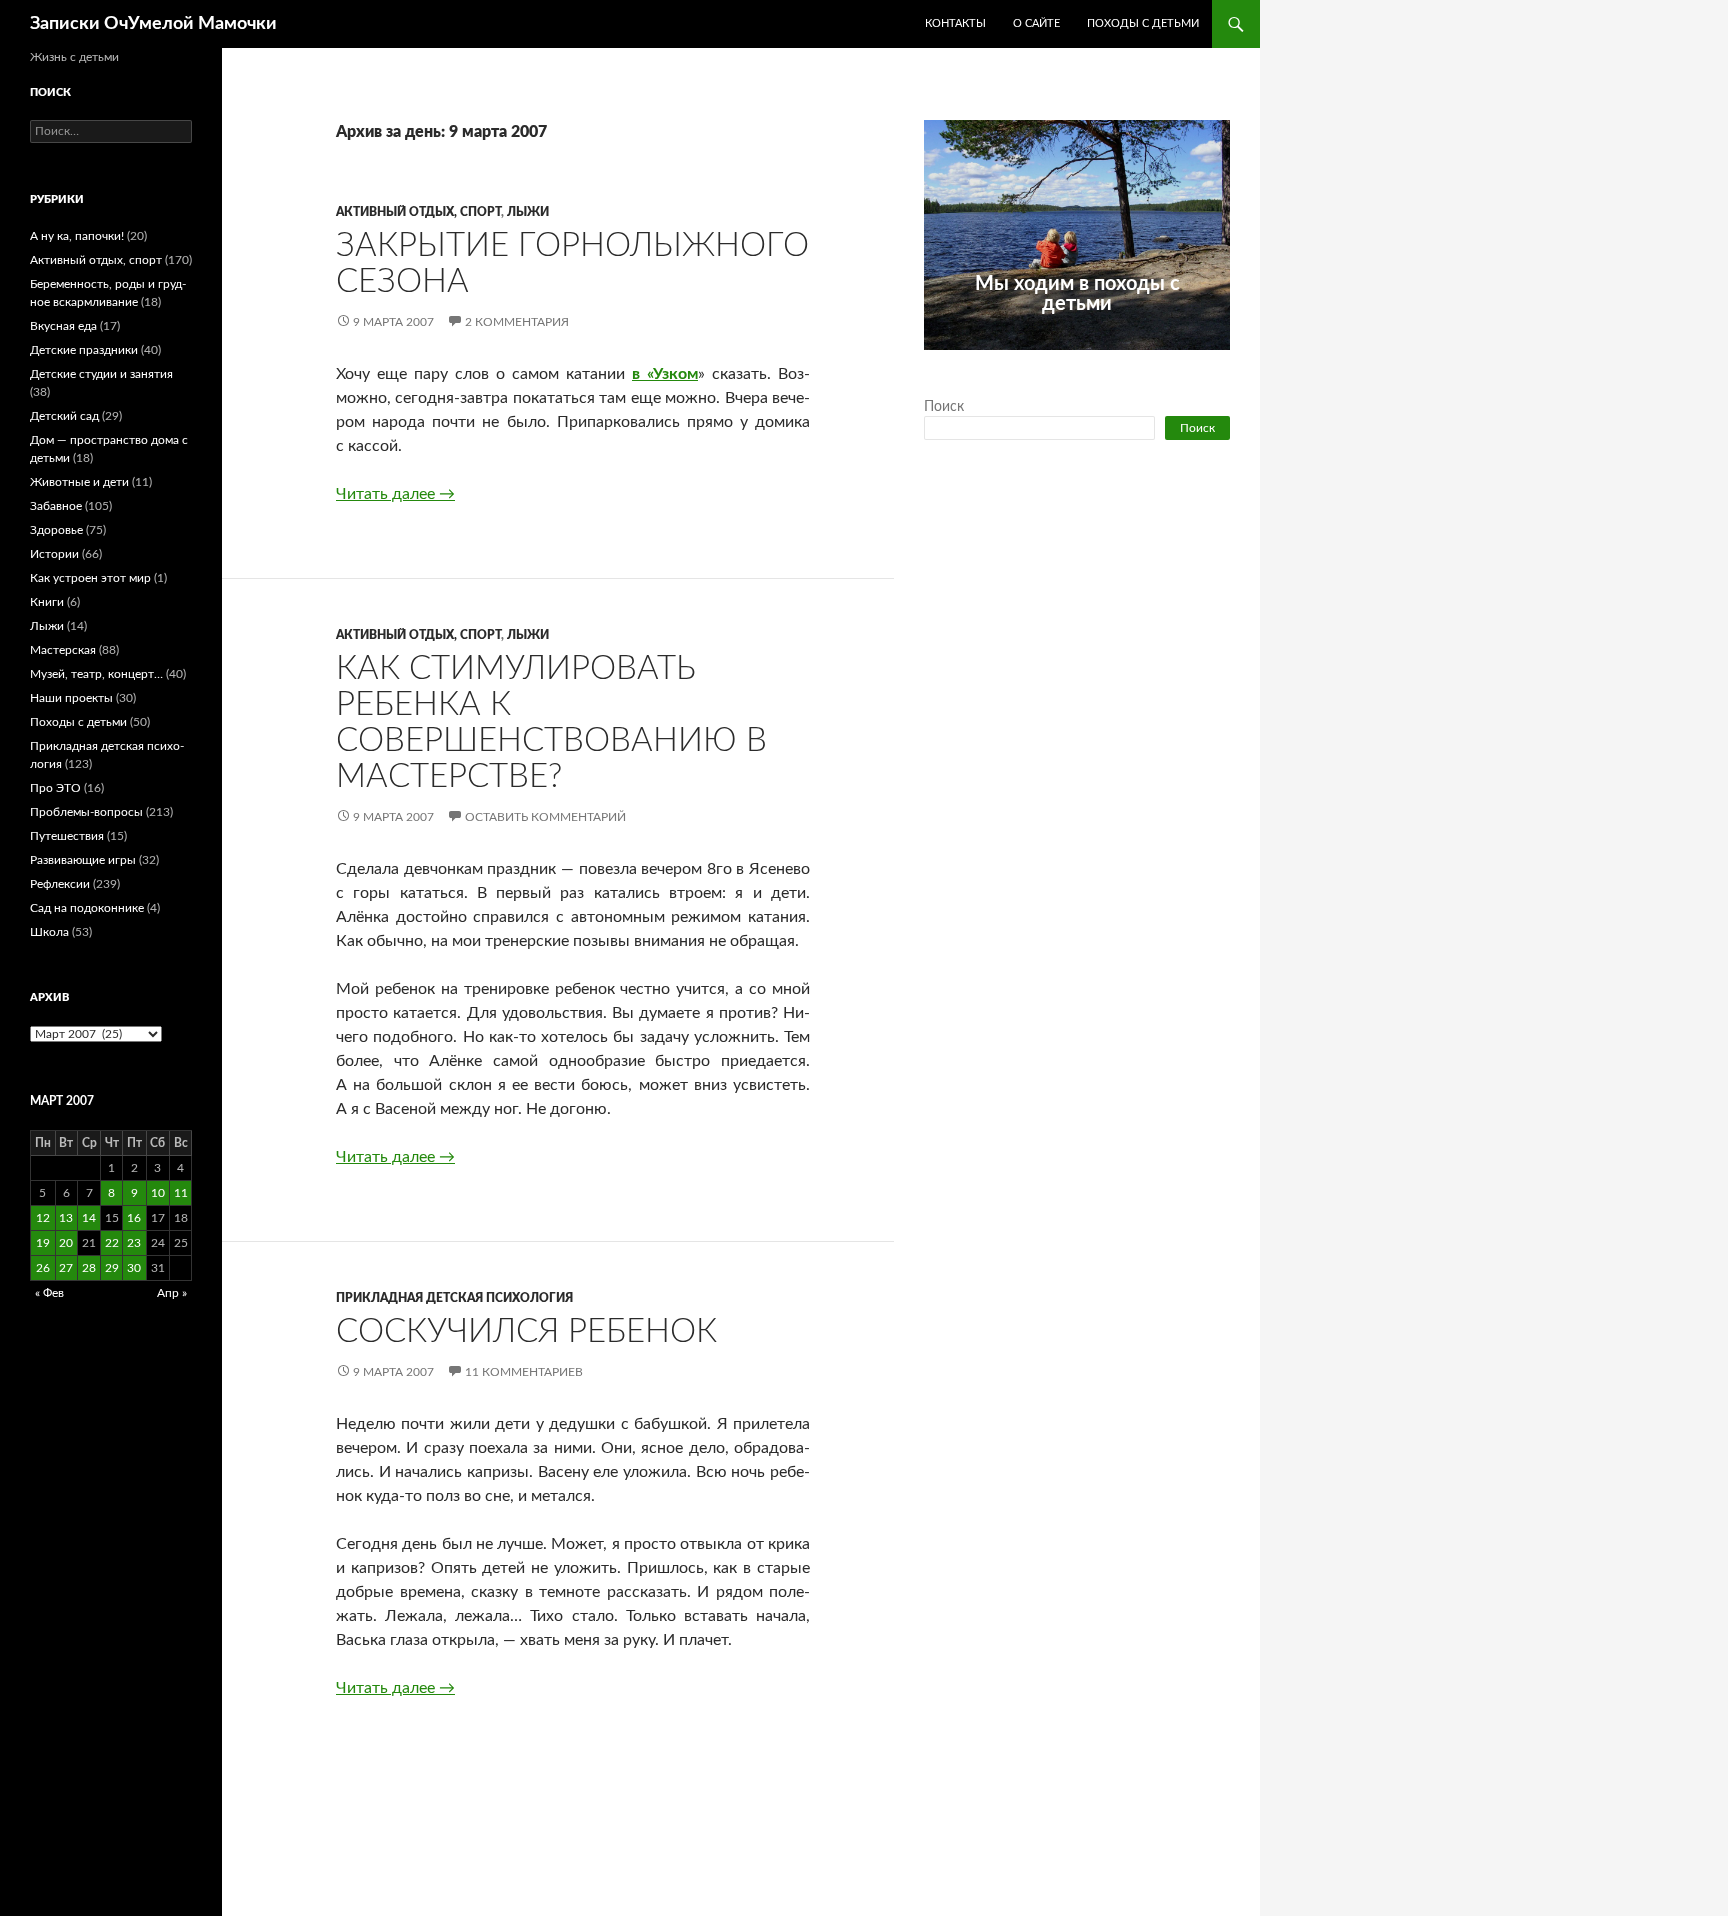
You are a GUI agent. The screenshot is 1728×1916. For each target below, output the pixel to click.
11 (181, 1193)
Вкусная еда (63, 326)
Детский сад (64, 416)
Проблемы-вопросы (86, 812)
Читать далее (395, 494)
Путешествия (67, 836)
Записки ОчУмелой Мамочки (153, 24)
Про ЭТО (55, 788)
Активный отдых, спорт (418, 212)
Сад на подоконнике (87, 908)
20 (66, 1243)
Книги (47, 602)
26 (43, 1268)
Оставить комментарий (545, 817)
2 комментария (517, 322)
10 (158, 1193)
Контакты (955, 23)
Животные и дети (79, 482)
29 (112, 1268)
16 (134, 1218)
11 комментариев (524, 1372)
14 (89, 1218)
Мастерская (63, 650)
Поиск (944, 407)
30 (134, 1268)
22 (112, 1243)
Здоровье (56, 530)
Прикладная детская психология (454, 1298)
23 (134, 1243)
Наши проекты (71, 698)
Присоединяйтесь (1121, 361)
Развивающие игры (83, 860)
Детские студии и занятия (101, 374)
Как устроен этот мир (90, 578)
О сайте (1036, 23)
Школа (49, 932)
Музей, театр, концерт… (96, 674)
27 (66, 1268)
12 (43, 1218)
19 (43, 1243)
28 (89, 1268)
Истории (54, 554)
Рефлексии (60, 884)
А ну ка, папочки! (77, 236)
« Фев (49, 1293)
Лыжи (528, 212)
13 (66, 1218)
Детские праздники (84, 350)
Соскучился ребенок (526, 1331)
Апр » (172, 1293)
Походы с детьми (1143, 23)
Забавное (56, 506)
